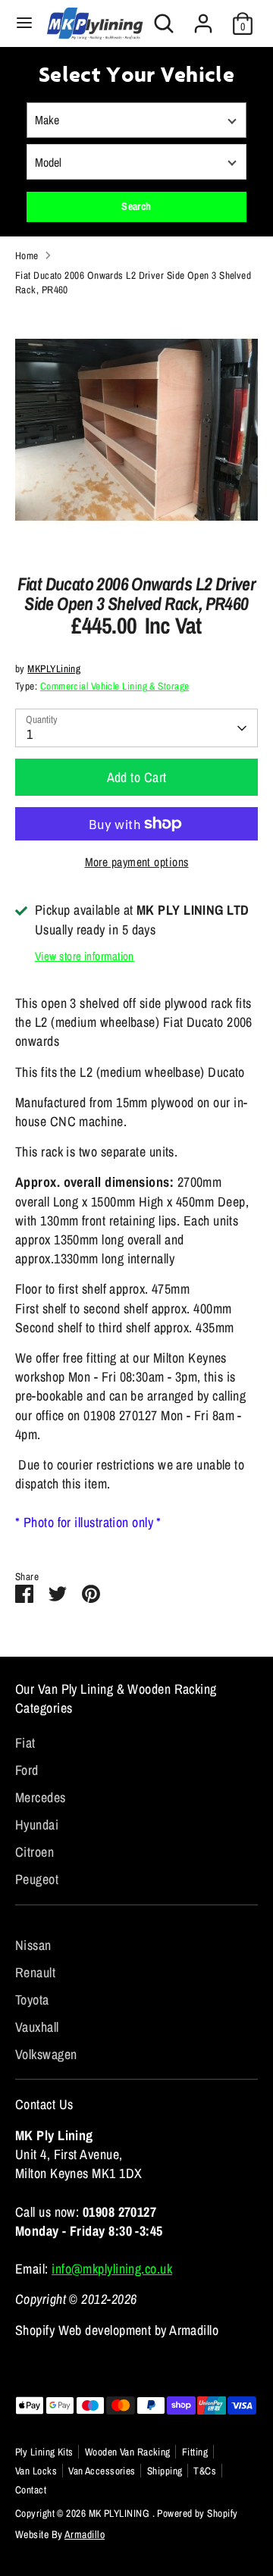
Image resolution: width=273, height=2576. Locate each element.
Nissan (33, 1945)
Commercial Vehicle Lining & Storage (115, 686)
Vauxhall (37, 2027)
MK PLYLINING (121, 2513)
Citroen (35, 1852)
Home (27, 255)
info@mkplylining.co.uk (112, 2269)
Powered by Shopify (197, 2513)
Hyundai (37, 1825)
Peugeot (37, 1879)
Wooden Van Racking (128, 2452)
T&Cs (205, 2471)
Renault (35, 1972)
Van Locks (36, 2471)
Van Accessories (102, 2471)
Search (136, 206)
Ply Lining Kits (44, 2452)
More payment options (137, 862)
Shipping (165, 2471)
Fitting (195, 2452)
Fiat (25, 1743)
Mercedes (41, 1797)
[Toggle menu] (24, 23)
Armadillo (85, 2534)
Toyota (32, 2000)
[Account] (203, 18)
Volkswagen (46, 2054)
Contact (31, 2490)
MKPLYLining (54, 668)
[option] (136, 430)
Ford (27, 1770)
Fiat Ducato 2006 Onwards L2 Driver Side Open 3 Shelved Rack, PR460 (133, 282)
